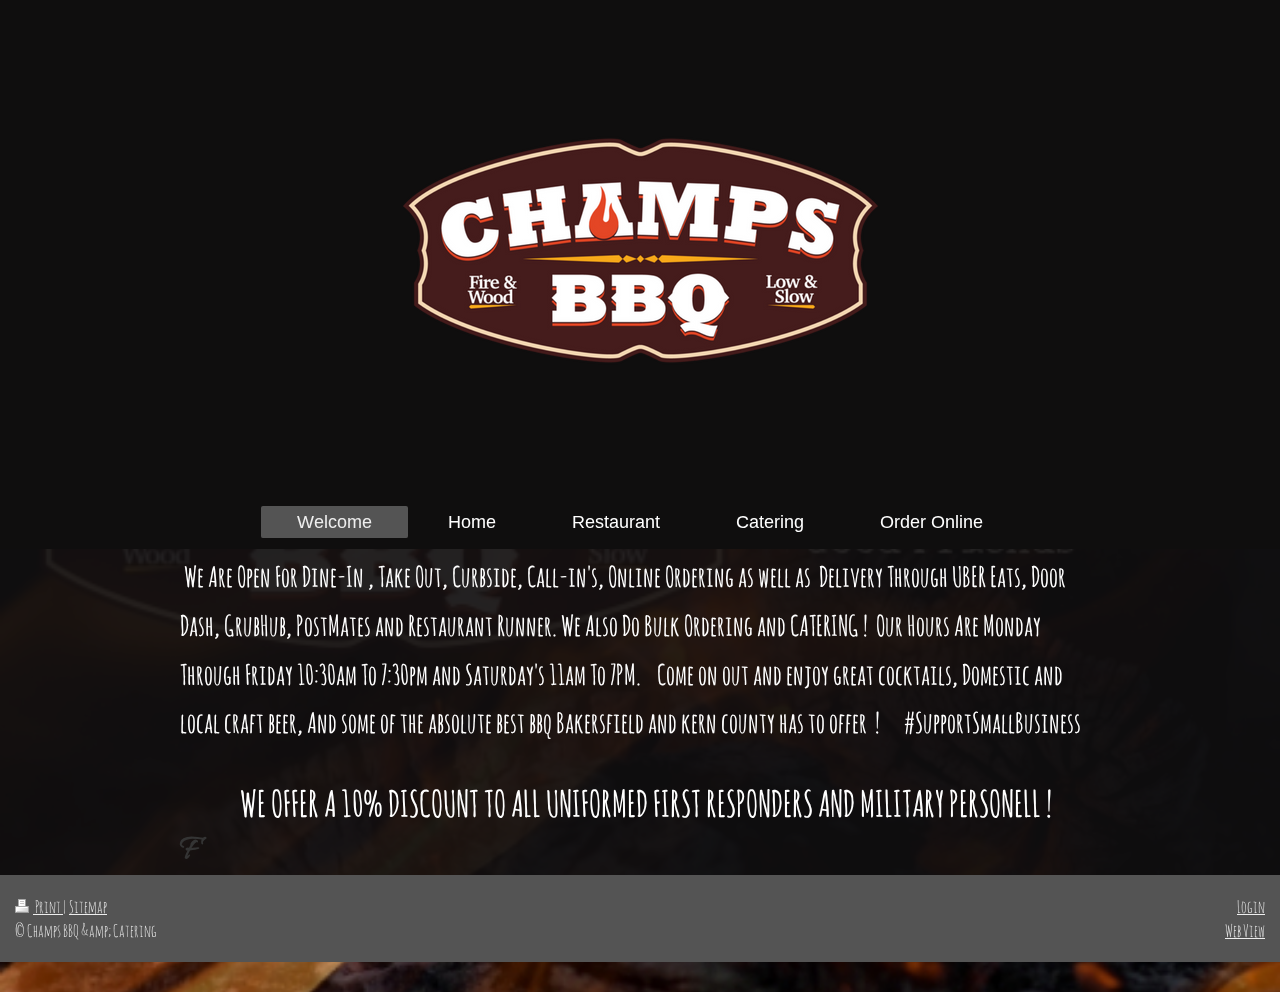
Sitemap (88, 906)
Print (48, 906)
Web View (1245, 930)
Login (1251, 906)
